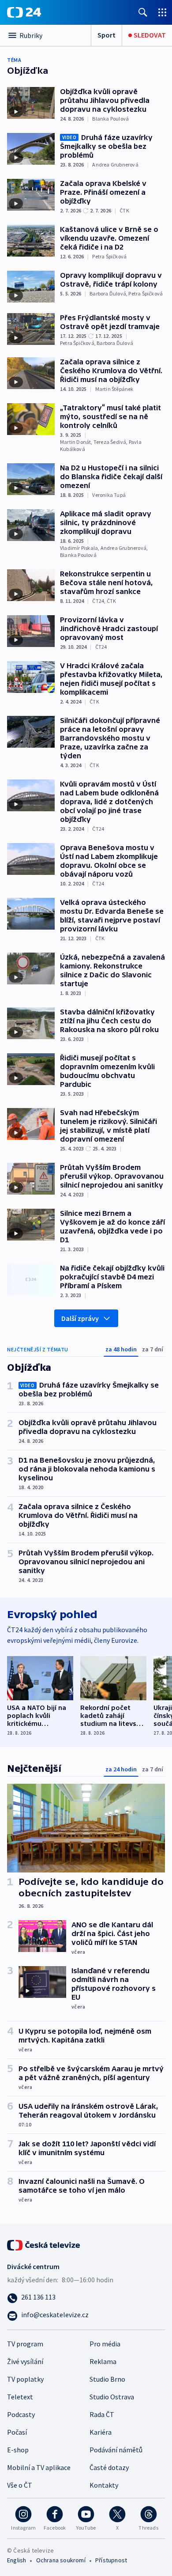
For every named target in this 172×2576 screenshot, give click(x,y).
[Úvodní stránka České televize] (44, 2244)
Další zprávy (80, 1318)
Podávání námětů (116, 2450)
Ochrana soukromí (61, 2560)
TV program (25, 2344)
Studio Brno (107, 2379)
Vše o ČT (20, 2485)
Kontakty (104, 2485)
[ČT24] (24, 12)
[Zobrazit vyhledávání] (143, 12)
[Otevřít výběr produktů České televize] (162, 12)
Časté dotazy (109, 2467)
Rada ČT (102, 2414)
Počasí (17, 2432)
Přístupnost (111, 2560)
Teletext (20, 2397)
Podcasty (21, 2414)
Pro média (105, 2344)
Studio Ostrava (112, 2397)
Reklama (103, 2361)
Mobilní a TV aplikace (39, 2467)
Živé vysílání (25, 2361)
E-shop (18, 2450)
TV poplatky (25, 2379)
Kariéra (101, 2432)
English (17, 2560)
